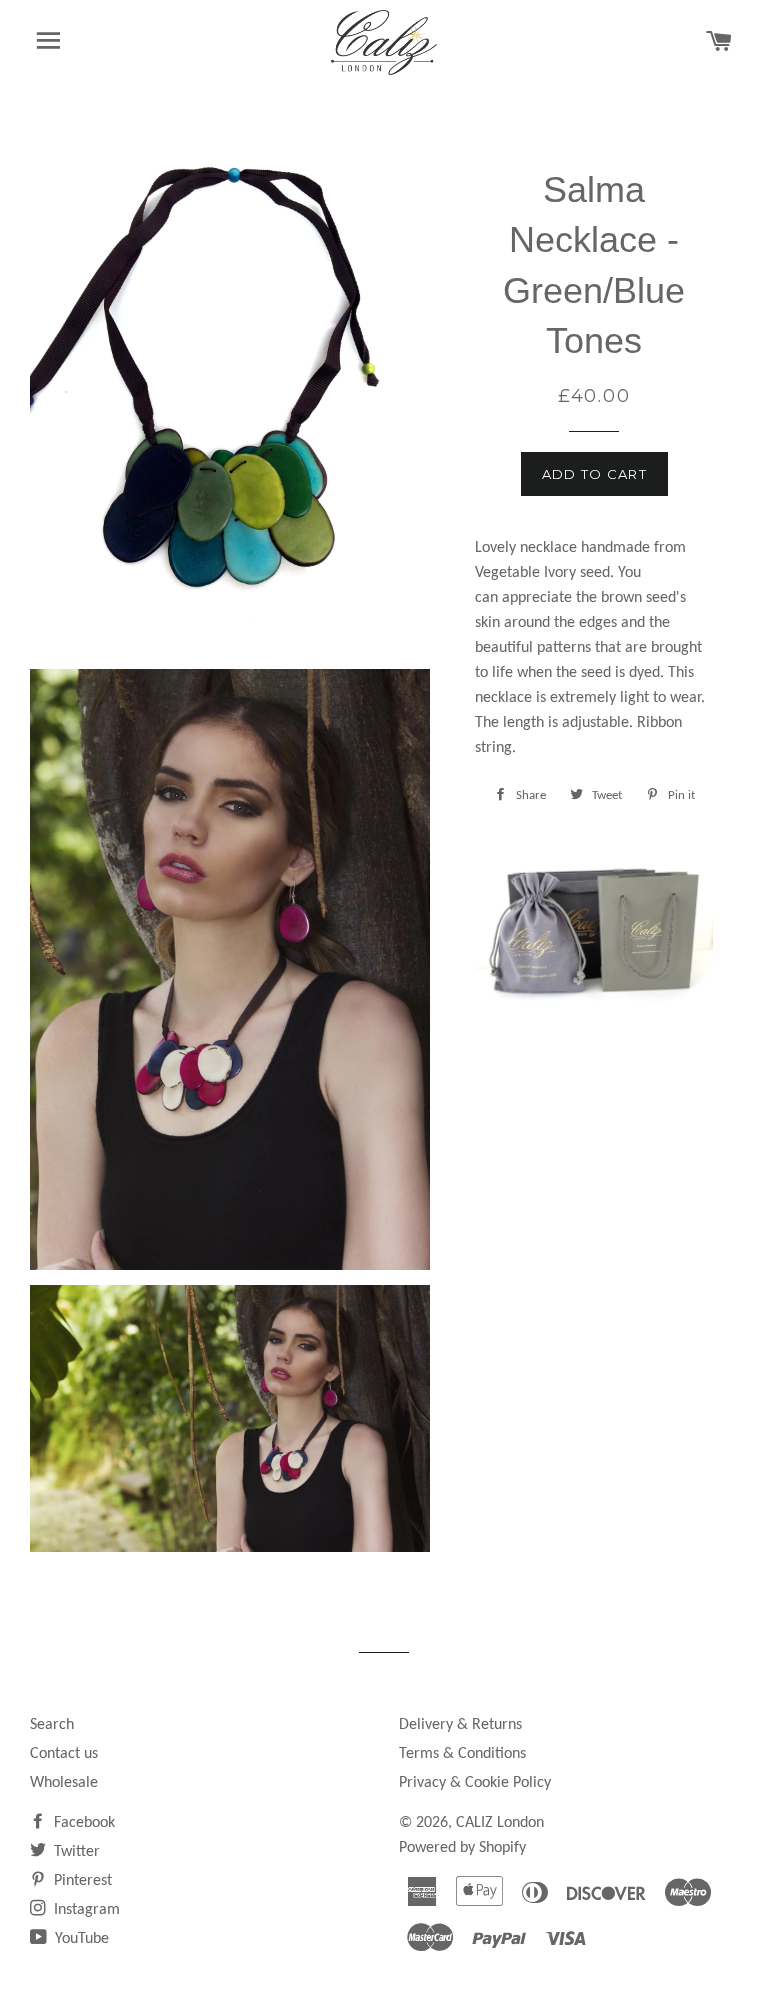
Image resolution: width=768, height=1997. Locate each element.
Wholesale (64, 1783)
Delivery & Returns (460, 1725)
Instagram (85, 1910)
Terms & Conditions (462, 1754)
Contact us (64, 1754)
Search (52, 1725)
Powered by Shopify (462, 1848)
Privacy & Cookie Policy (475, 1783)
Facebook (82, 1823)
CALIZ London (500, 1823)
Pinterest (81, 1881)
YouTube (80, 1939)
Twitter (75, 1852)
